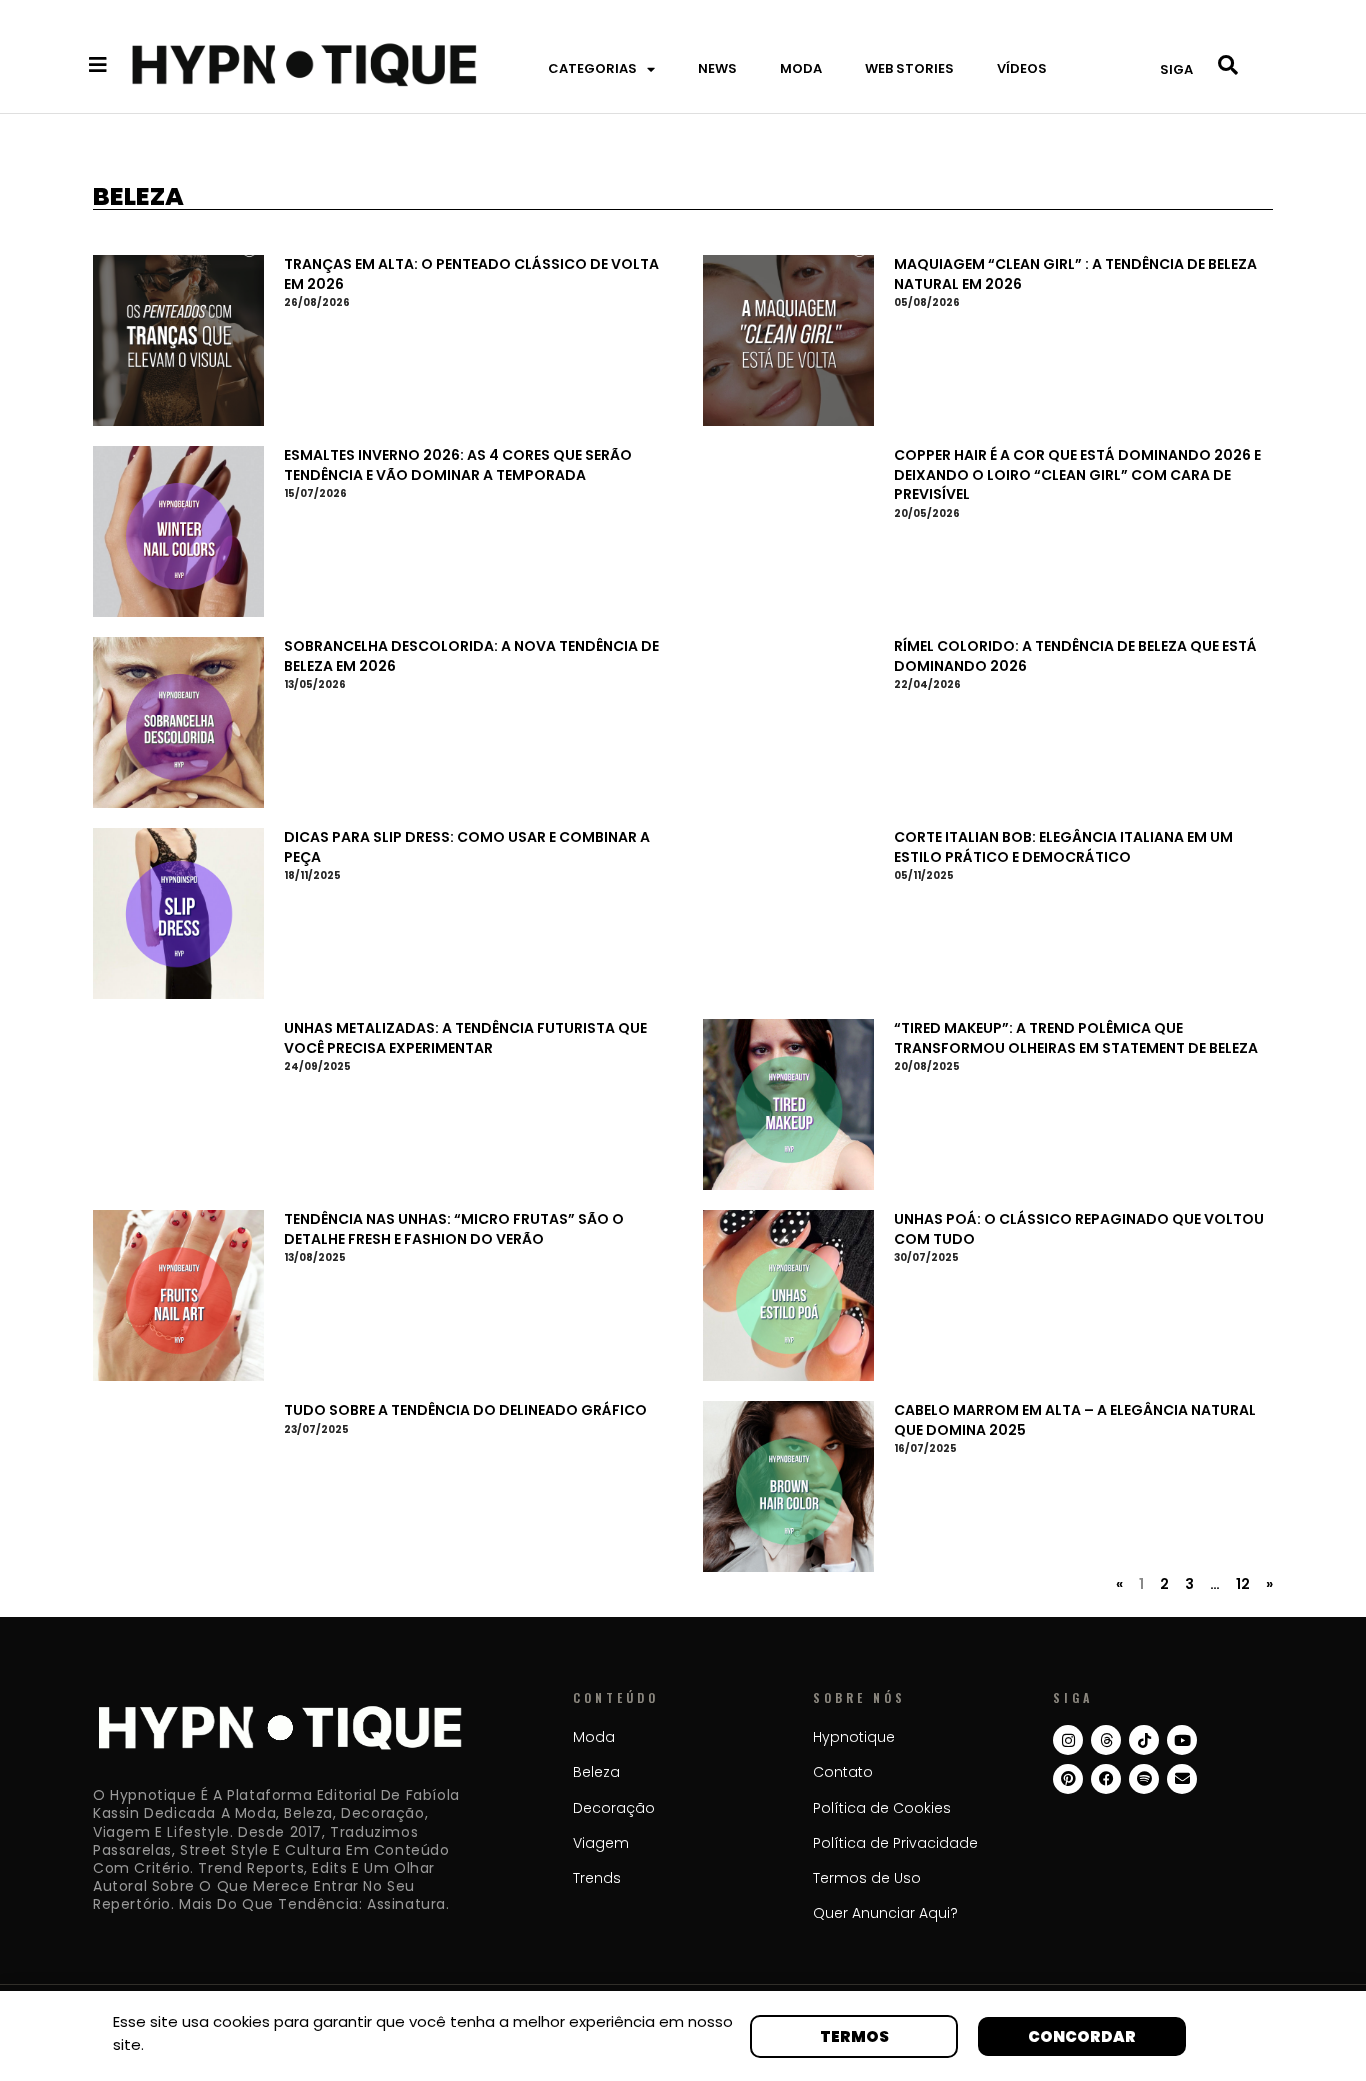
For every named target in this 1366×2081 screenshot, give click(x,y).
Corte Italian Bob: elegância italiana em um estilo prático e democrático (1063, 847)
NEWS (717, 68)
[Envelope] (1182, 1779)
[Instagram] (1068, 1740)
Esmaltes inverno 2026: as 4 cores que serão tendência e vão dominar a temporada (458, 465)
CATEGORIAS (592, 68)
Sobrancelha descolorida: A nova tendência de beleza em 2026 (471, 656)
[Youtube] (1182, 1740)
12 (1243, 1584)
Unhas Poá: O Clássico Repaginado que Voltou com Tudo (1079, 1229)
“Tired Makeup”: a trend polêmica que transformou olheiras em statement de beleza (1076, 1038)
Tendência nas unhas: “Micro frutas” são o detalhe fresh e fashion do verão (454, 1229)
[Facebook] (1106, 1779)
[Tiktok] (1144, 1740)
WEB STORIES (909, 68)
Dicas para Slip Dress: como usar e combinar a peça (467, 847)
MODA (801, 68)
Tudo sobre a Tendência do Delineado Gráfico (465, 1410)
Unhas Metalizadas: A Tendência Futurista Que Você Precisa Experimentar (465, 1038)
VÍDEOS (1022, 68)
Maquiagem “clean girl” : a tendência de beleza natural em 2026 (1075, 274)
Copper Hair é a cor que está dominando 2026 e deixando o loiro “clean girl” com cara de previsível (1077, 474)
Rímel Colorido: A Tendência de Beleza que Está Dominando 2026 (1075, 656)
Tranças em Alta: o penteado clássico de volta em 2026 (471, 274)
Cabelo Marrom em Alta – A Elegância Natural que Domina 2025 (1075, 1420)
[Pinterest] (1068, 1779)
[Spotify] (1144, 1779)
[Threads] (1106, 1740)
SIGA (1176, 69)
